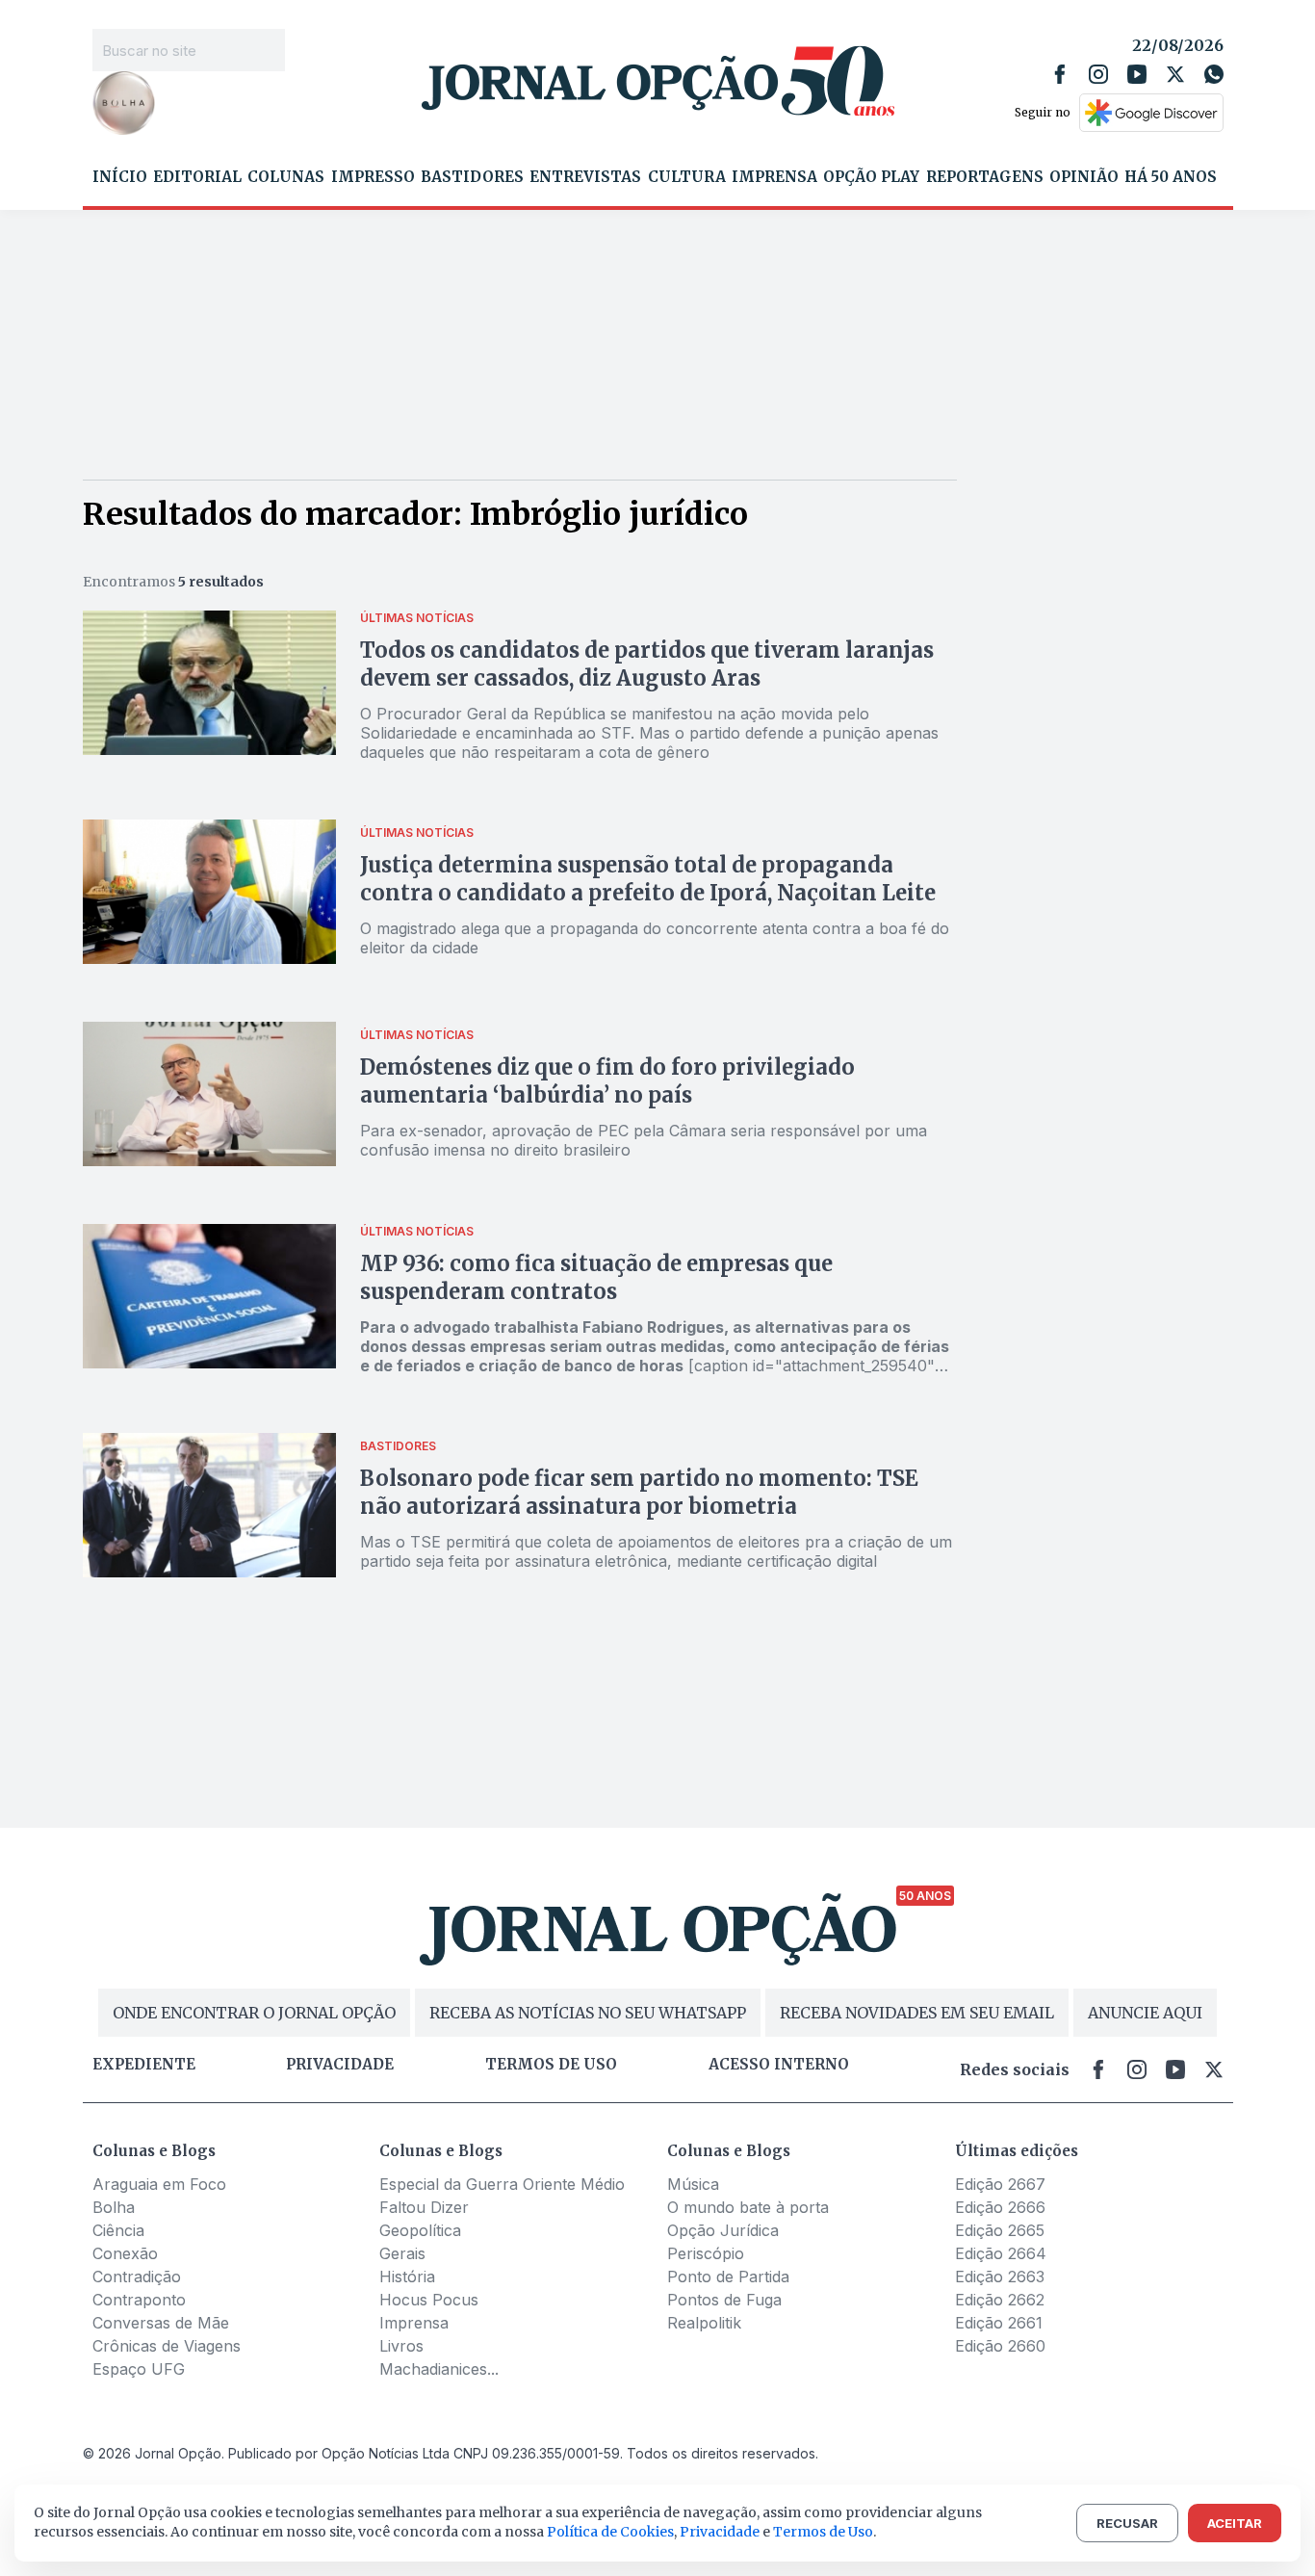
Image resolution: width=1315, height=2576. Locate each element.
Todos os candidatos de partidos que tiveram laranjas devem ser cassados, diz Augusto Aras (647, 664)
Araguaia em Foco (159, 2184)
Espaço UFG (139, 2369)
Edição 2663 (1000, 2277)
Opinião (1084, 177)
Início (120, 177)
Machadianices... (439, 2369)
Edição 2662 (1000, 2300)
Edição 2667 (1000, 2184)
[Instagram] (1098, 74)
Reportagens (985, 177)
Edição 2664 (1001, 2253)
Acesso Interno (779, 2065)
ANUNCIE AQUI (1145, 2013)
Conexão (125, 2253)
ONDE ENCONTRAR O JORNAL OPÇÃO (254, 2013)
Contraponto (139, 2300)
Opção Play (871, 177)
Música (693, 2184)
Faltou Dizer (424, 2207)
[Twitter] (1175, 74)
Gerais (402, 2253)
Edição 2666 (1000, 2207)
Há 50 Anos (1171, 177)
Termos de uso (551, 2065)
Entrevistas (585, 177)
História (407, 2277)
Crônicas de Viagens (167, 2346)
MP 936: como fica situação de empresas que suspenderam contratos (596, 1277)
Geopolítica (420, 2230)
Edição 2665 (1000, 2230)
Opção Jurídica (723, 2230)
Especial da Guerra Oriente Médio (502, 2184)
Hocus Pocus (429, 2300)
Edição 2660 (1000, 2346)
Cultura (687, 177)
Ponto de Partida (728, 2277)
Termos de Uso (823, 2532)
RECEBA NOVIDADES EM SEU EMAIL (917, 2013)
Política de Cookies (610, 2532)
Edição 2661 (999, 2323)
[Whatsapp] (1214, 74)
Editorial (197, 177)
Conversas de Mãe (161, 2323)
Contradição (137, 2277)
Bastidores (472, 177)
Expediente (144, 2065)
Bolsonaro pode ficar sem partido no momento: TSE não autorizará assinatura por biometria (639, 1492)
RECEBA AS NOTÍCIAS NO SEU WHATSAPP (588, 2013)
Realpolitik (704, 2323)
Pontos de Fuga (724, 2300)
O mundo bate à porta (748, 2207)
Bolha (114, 2207)
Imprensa (774, 177)
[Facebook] (1060, 74)
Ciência (118, 2230)
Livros (401, 2346)
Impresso (373, 177)
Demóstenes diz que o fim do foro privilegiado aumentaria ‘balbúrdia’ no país (607, 1081)
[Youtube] (1137, 74)
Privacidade (340, 2065)
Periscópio (706, 2253)
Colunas (286, 177)
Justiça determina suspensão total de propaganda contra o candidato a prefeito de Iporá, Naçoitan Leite (648, 879)
